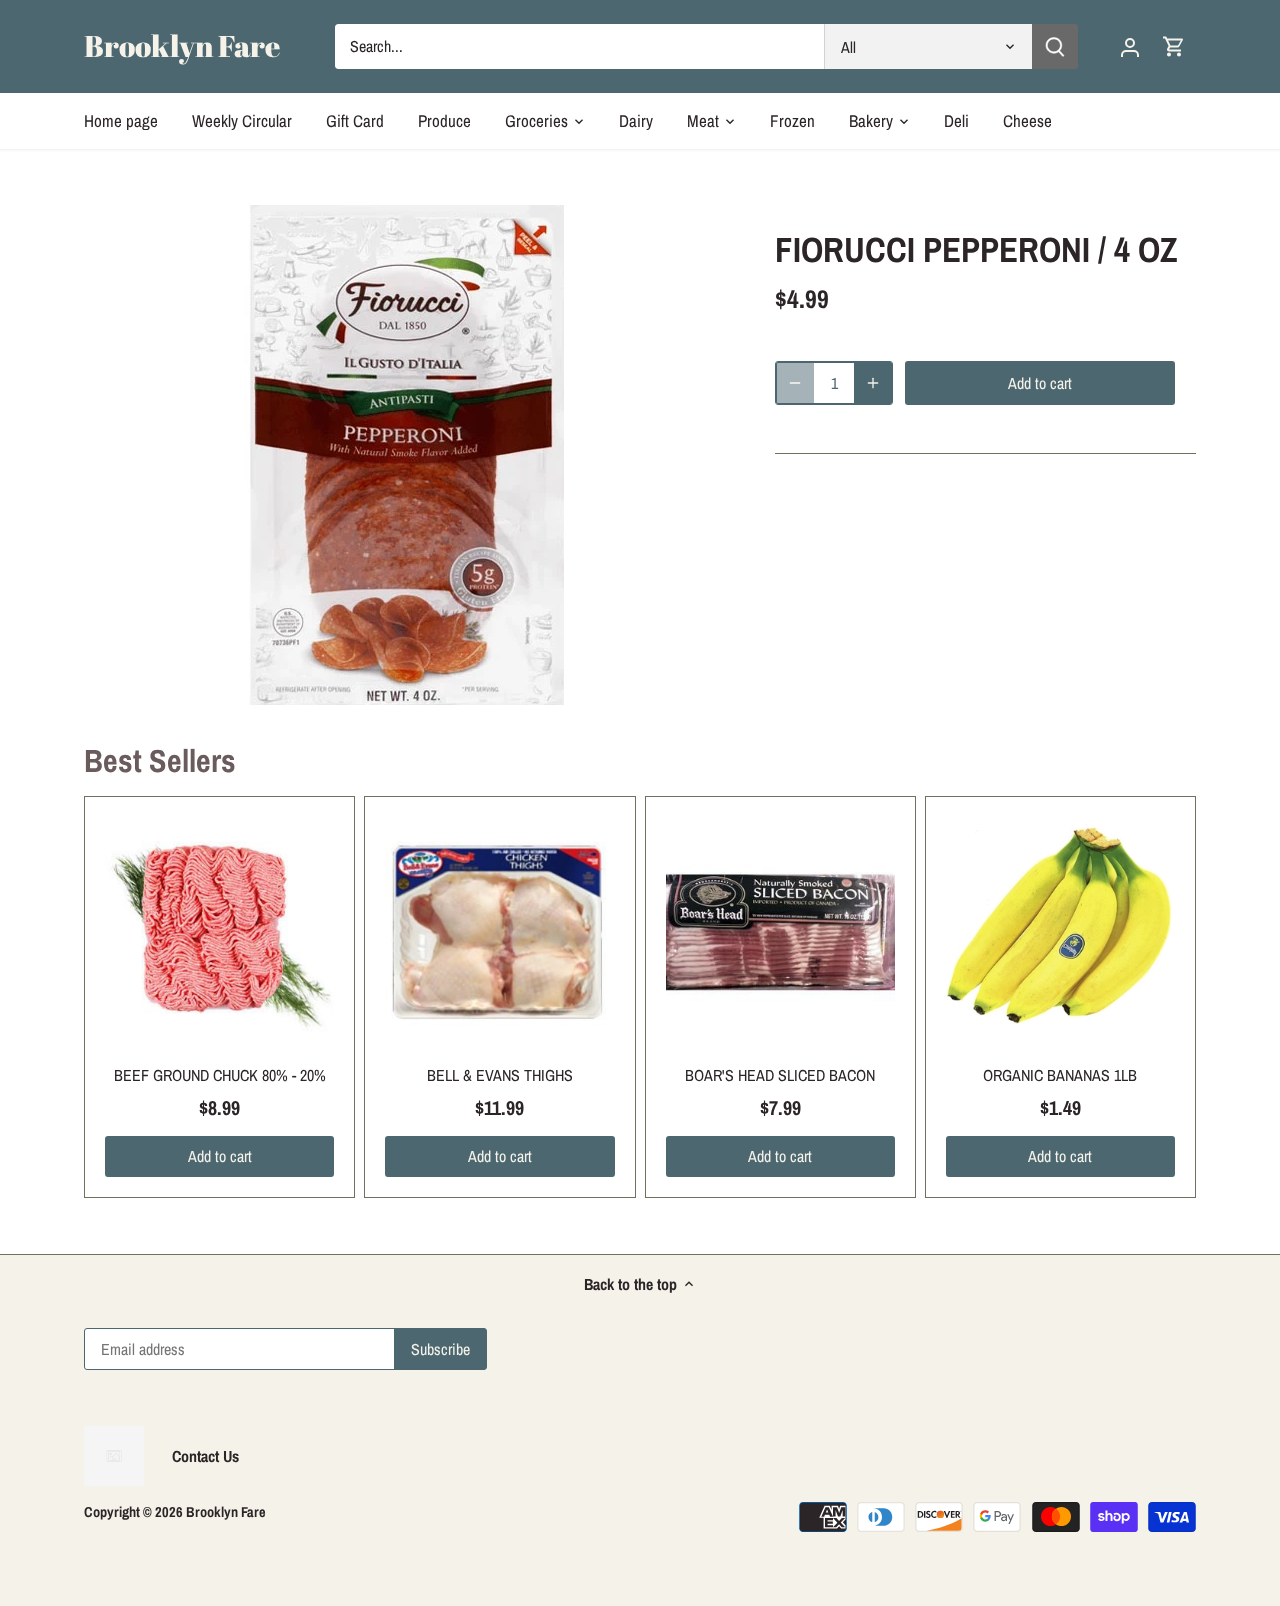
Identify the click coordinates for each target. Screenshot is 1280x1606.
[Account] (1130, 46)
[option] (406, 455)
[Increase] (873, 383)
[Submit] (1055, 46)
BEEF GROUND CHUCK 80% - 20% (220, 1075)
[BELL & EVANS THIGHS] (499, 931)
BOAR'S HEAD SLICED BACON (780, 1075)
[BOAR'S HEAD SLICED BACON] (780, 931)
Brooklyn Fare (182, 46)
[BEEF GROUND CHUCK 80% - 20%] (219, 931)
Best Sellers (160, 760)
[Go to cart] (1174, 46)
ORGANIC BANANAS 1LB (1060, 1075)
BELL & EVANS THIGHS (500, 1075)
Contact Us (205, 1456)
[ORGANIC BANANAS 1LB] (1060, 931)
